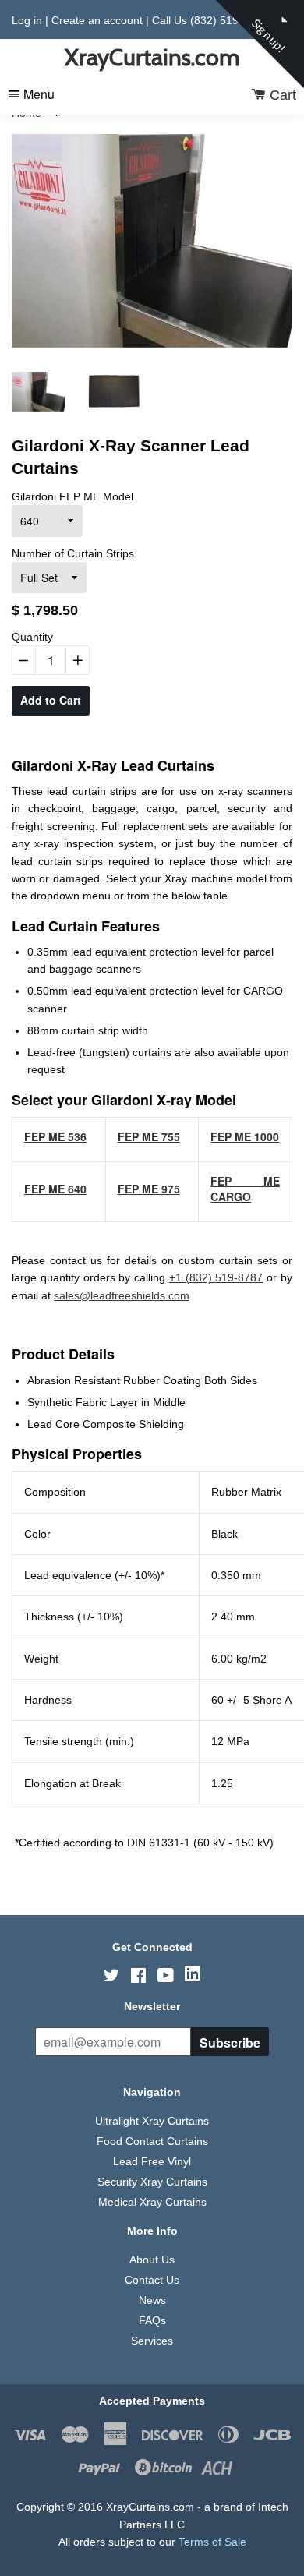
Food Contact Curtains (152, 2141)
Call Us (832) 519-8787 (210, 20)
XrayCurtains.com (152, 57)
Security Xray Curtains (152, 2182)
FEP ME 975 (149, 1189)
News (152, 2300)
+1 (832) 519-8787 (216, 1277)
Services (152, 2341)
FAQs (152, 2320)
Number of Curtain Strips (73, 553)
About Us (152, 2260)
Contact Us (152, 2280)
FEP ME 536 (55, 1136)
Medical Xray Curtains (152, 2202)
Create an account (97, 20)
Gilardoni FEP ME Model (72, 496)
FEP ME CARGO (245, 1189)
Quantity (32, 637)
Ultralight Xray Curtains (152, 2121)
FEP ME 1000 (245, 1136)
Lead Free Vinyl (152, 2161)
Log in (27, 20)
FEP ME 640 (55, 1189)
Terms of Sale (212, 2542)
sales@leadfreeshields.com (122, 1295)
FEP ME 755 (149, 1136)
